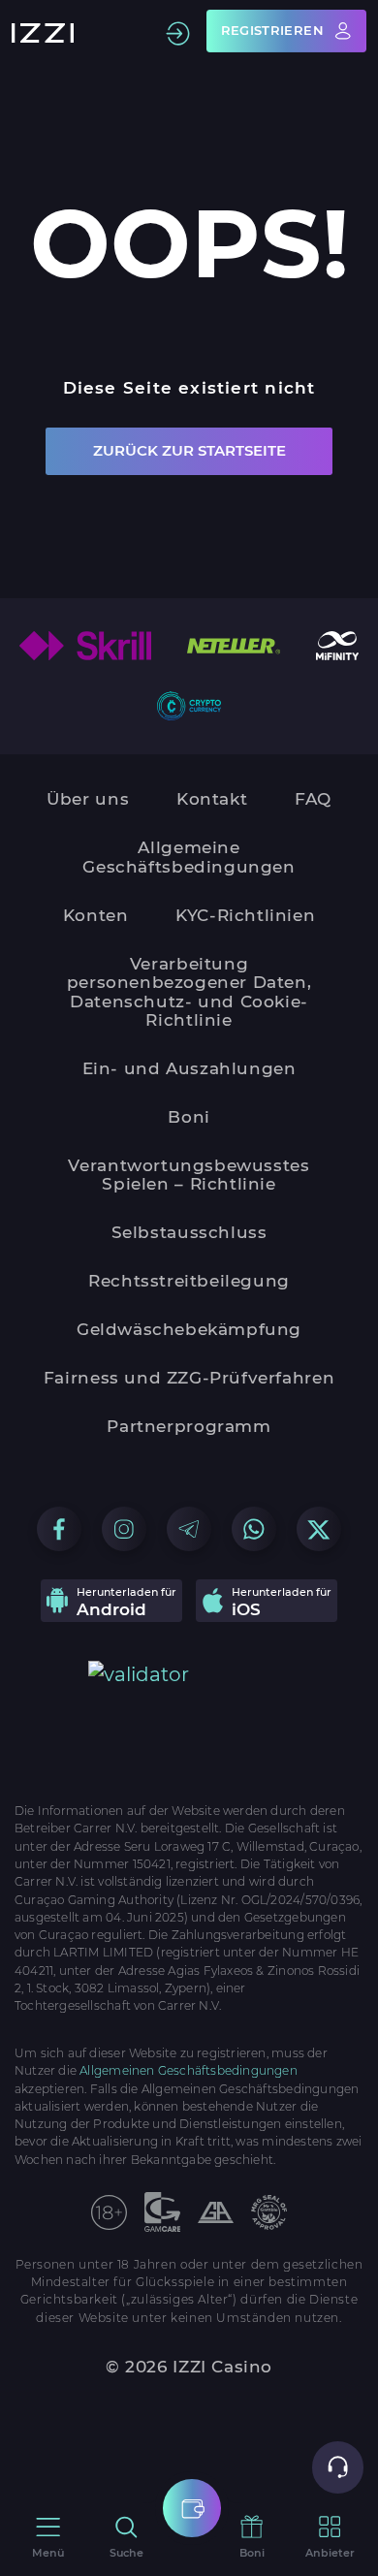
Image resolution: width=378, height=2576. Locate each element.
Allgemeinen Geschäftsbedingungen (189, 2070)
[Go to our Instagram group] (124, 1529)
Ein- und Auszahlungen (189, 1068)
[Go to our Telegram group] (189, 1529)
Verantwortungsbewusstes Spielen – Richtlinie (189, 1175)
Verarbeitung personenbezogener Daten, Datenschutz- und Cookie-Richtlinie (189, 992)
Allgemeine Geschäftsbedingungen (189, 857)
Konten (96, 915)
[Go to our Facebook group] (59, 1529)
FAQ (313, 799)
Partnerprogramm (189, 1426)
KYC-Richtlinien (245, 915)
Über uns (88, 799)
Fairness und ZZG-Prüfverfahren (189, 1378)
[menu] (192, 2508)
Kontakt (212, 799)
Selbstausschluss (189, 1232)
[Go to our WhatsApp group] (254, 1529)
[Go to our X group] (319, 1529)
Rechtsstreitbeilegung (189, 1281)
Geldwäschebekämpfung (189, 1329)
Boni (189, 1117)
